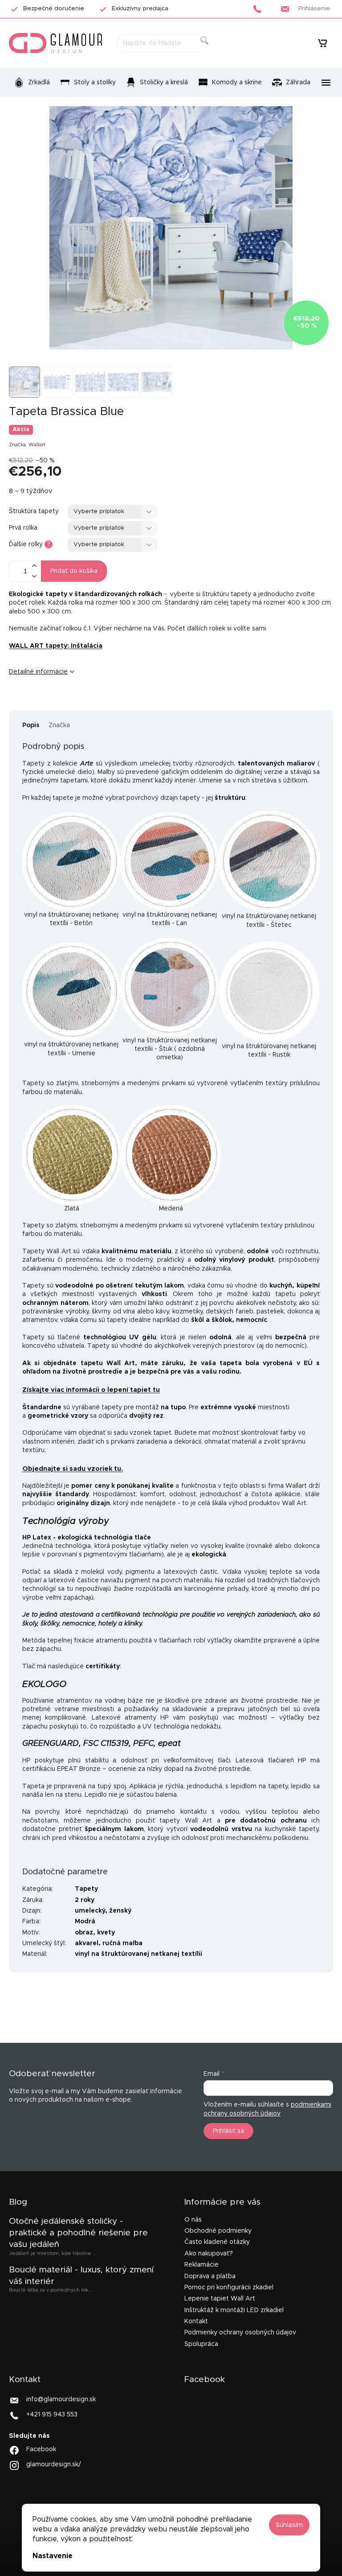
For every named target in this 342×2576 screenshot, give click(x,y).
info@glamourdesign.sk (61, 2399)
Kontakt (196, 2321)
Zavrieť (77, 701)
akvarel (87, 1943)
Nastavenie (53, 2556)
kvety (106, 1933)
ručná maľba (122, 1943)
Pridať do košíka (74, 571)
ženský (120, 1911)
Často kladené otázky (217, 2242)
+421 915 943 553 (52, 2415)
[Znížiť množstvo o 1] (34, 576)
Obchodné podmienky (218, 2231)
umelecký (90, 1911)
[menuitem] (32, 82)
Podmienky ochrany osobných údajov (240, 2333)
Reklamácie (202, 2265)
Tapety (86, 1889)
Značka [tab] (59, 725)
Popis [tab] (31, 725)
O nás (193, 2220)
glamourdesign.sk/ (54, 2465)
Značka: (27, 445)
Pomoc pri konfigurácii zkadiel (229, 2288)
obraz (84, 1933)
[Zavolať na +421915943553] (260, 9)
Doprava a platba (210, 2276)
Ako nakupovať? (209, 2254)
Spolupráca (201, 2344)
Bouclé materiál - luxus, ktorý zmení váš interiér (81, 2276)
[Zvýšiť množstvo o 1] (34, 566)
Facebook (41, 2449)
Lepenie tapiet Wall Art (220, 2299)
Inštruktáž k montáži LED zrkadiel (234, 2310)
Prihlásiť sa (228, 2131)
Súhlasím (289, 2525)
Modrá (85, 1922)
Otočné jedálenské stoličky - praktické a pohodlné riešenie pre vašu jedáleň (78, 2233)
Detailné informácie (38, 672)
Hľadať (212, 51)
